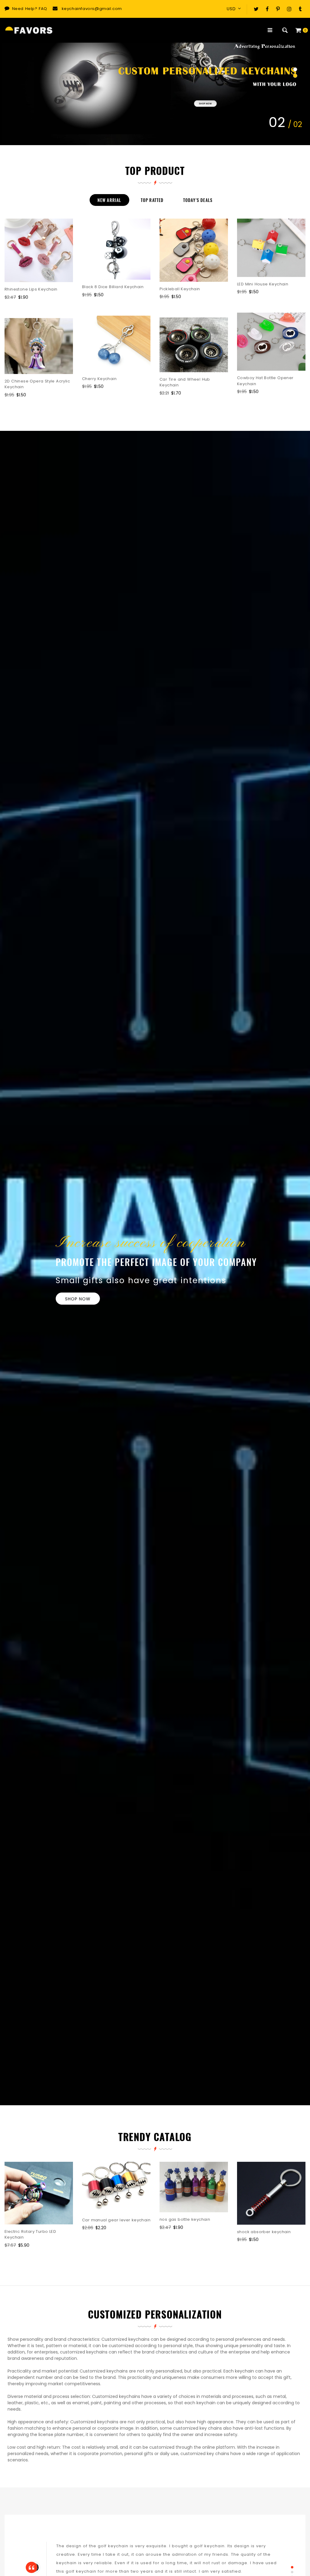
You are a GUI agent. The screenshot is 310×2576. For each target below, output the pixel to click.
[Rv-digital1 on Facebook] (267, 9)
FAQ (43, 9)
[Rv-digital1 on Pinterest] (278, 9)
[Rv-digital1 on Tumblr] (300, 9)
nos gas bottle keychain (185, 2219)
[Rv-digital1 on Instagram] (289, 9)
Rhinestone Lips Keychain (31, 289)
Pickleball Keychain (180, 289)
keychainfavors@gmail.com (92, 9)
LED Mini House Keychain (263, 284)
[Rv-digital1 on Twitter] (256, 9)
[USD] (236, 9)
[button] (295, 70)
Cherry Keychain (99, 379)
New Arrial (109, 200)
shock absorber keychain (264, 2232)
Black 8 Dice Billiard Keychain (113, 287)
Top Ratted (152, 200)
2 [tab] (292, 2572)
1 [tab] (292, 2567)
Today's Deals (198, 200)
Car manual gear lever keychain (116, 2220)
